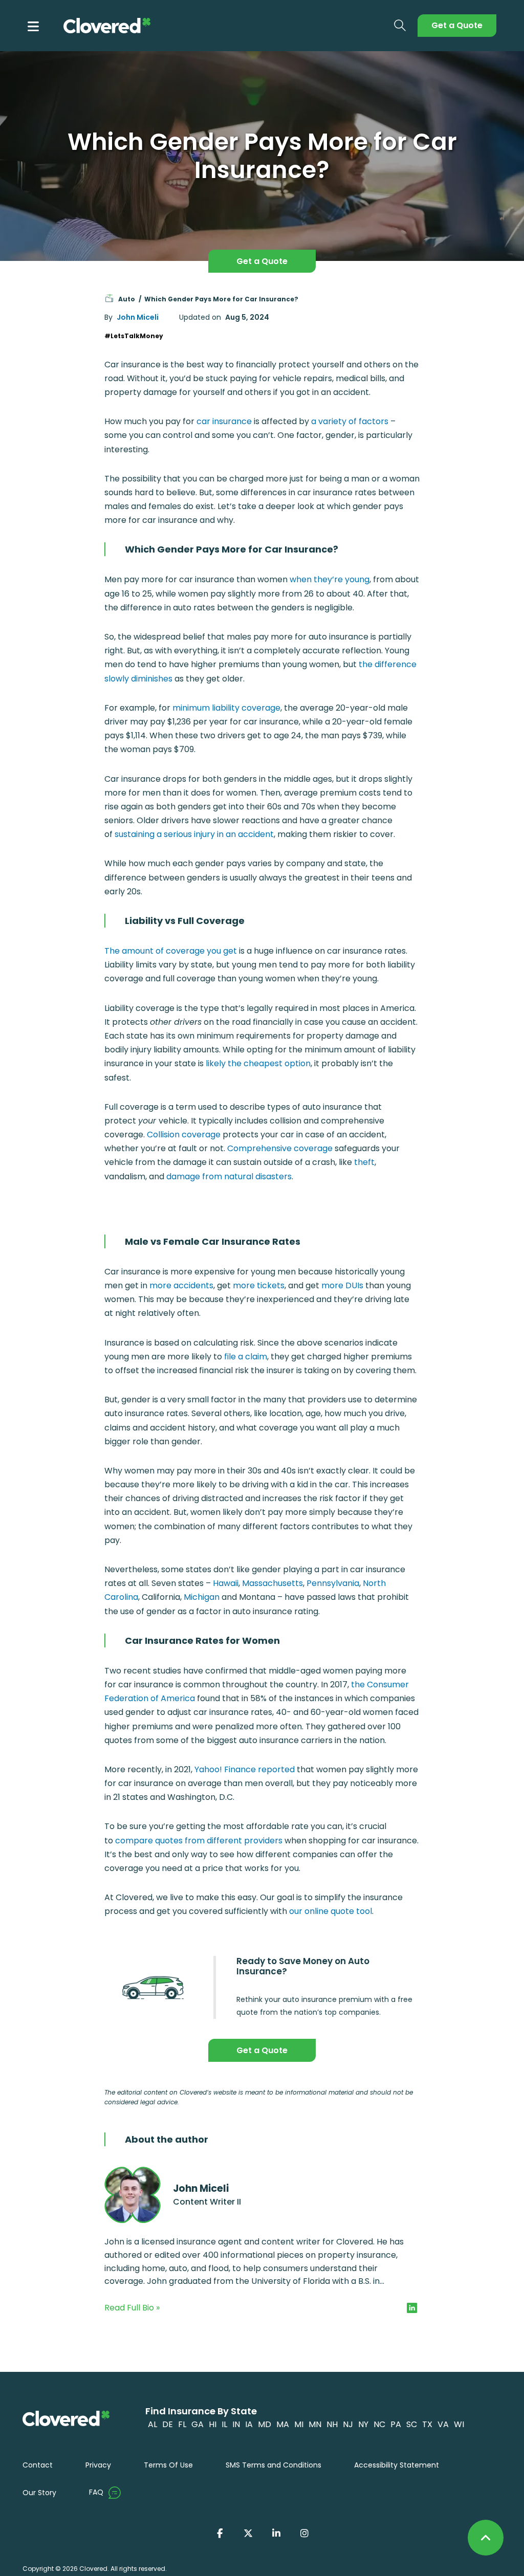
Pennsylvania (333, 1583)
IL (224, 2424)
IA (249, 2424)
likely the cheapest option (258, 1063)
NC (379, 2424)
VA (443, 2424)
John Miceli (138, 317)
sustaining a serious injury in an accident (194, 834)
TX (427, 2424)
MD (265, 2424)
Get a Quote (457, 25)
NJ (348, 2424)
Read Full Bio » (132, 2308)
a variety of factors (350, 421)
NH (332, 2424)
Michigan (202, 1597)
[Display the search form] (400, 26)
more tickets (259, 1285)
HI (213, 2424)
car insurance (224, 421)
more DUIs (342, 1285)
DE (168, 2424)
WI (459, 2424)
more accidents (181, 1285)
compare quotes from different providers (199, 1841)
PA (396, 2424)
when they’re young (330, 579)
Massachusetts (272, 1583)
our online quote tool (331, 1911)
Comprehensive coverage (280, 1148)
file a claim (246, 1357)
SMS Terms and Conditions (274, 2465)
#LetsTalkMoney (134, 336)
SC (412, 2424)
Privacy (98, 2465)
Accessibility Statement (397, 2465)
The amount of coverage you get (171, 951)
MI (299, 2424)
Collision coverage (184, 1135)
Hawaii (226, 1583)
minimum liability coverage (226, 708)
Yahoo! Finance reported (245, 1769)
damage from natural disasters (229, 1176)
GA (198, 2424)
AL (152, 2424)
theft (364, 1162)
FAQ (96, 2492)
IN (236, 2424)
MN (315, 2424)
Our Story (39, 2493)
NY (363, 2424)
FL (182, 2424)
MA (283, 2424)
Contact (38, 2465)
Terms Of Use (168, 2465)
